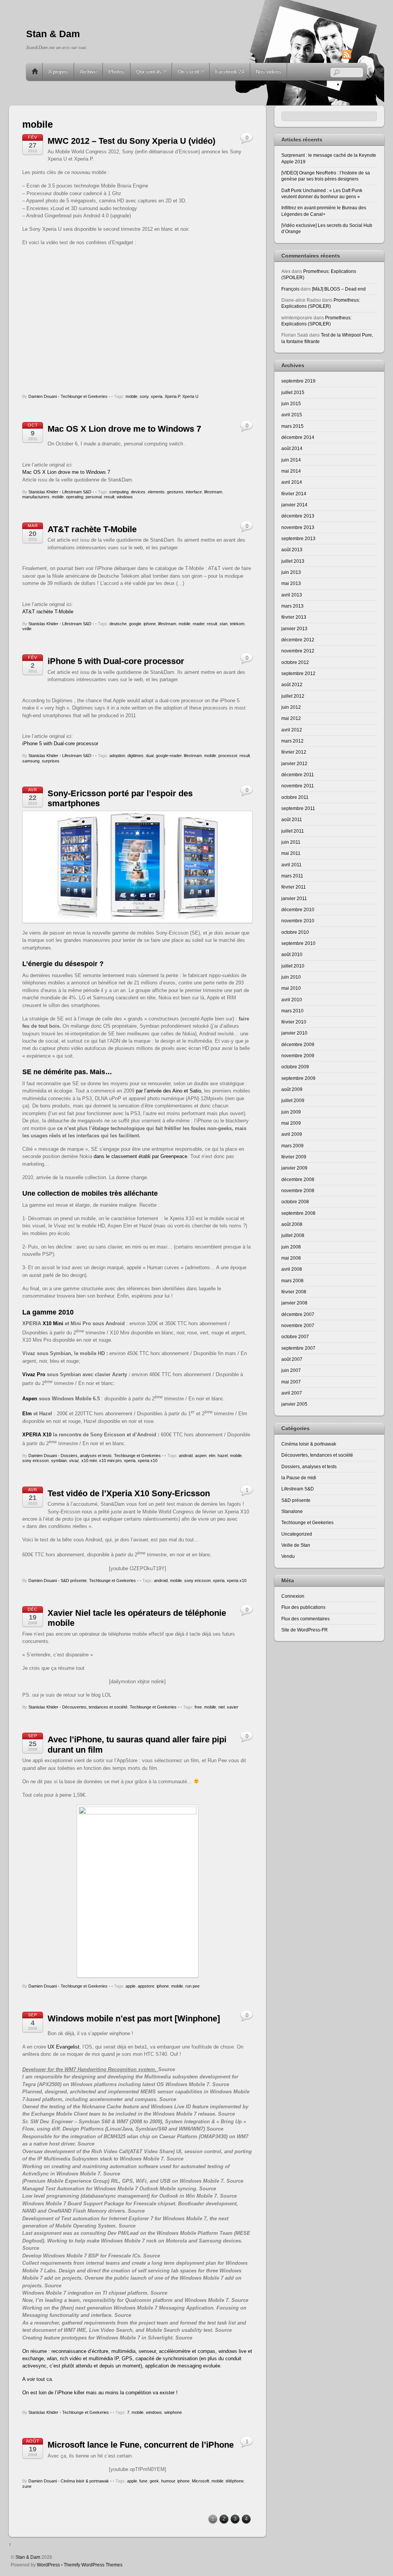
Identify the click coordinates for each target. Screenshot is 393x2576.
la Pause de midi (299, 1478)
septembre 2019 (298, 381)
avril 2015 (292, 415)
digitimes (135, 756)
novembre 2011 (298, 786)
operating (75, 497)
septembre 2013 (298, 538)
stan (224, 624)
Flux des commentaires (305, 1619)
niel (221, 1707)
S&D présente (74, 1580)
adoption (117, 756)
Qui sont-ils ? (151, 71)
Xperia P (172, 396)
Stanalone (292, 1511)
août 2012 (292, 684)
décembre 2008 (298, 1179)
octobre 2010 (295, 932)
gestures (175, 492)
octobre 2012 (295, 662)
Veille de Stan (296, 1545)
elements (156, 492)
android (186, 1456)
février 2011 (294, 887)
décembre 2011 (298, 775)
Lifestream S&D (77, 492)
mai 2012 (291, 718)
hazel (223, 1456)
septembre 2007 (298, 1348)
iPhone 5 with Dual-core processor (116, 661)
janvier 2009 (294, 1168)
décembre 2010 (298, 909)
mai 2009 (291, 1123)
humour (168, 2481)
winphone (173, 2412)
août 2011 (292, 819)
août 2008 (292, 1224)
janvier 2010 (294, 1033)
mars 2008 (292, 1281)
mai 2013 (291, 583)
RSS (358, 54)
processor (228, 756)
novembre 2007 (298, 1325)
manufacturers (36, 497)
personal (94, 497)
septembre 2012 (298, 673)
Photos (116, 71)
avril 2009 (292, 1134)
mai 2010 (291, 988)
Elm (27, 1414)
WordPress (48, 2565)
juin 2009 (291, 1112)
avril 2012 (292, 730)
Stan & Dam (28, 2557)
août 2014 (292, 448)
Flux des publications (303, 1607)
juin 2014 (291, 460)
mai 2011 (291, 853)
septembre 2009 (298, 1078)
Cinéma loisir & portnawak (85, 2481)
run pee (192, 1986)
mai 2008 (291, 1258)
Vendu (288, 1556)
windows (125, 497)
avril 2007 (292, 1393)
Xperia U (190, 396)
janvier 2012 (294, 763)
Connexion (293, 1596)
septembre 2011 (298, 808)
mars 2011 (292, 876)
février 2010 (294, 1022)
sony (144, 396)
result (109, 497)
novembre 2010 (298, 921)
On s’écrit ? (191, 71)
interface (194, 492)
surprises (51, 761)
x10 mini (89, 1460)
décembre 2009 (298, 1044)
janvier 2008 (294, 1303)
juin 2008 (291, 1247)
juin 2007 (291, 1370)
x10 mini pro (110, 1460)
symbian (59, 1460)
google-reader (169, 756)
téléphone (235, 2481)
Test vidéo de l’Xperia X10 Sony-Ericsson (129, 1493)
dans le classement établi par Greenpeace (140, 1156)
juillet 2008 (293, 1235)
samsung (31, 761)
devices (138, 492)
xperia (157, 396)
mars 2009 (292, 1146)
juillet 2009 (293, 1100)
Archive (88, 71)
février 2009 (294, 1157)
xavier (233, 1707)
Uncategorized (297, 1534)
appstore (146, 1986)
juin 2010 (291, 977)
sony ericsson (36, 1460)
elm (212, 1456)
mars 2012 (292, 741)
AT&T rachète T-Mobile (92, 529)
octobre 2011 (295, 797)
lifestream (213, 492)
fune (143, 2481)
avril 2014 (292, 482)
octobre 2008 (295, 1202)
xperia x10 (148, 1460)
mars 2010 (292, 1011)
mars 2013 (292, 606)
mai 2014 (291, 471)
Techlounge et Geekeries (84, 396)
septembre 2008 (298, 1213)
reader (199, 624)
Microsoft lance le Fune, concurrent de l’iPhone (141, 2445)
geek (154, 2481)
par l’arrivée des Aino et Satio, (168, 1091)
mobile (131, 396)
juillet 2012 (293, 696)
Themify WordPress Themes (93, 2565)
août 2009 (292, 1089)
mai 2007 (291, 1382)
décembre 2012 (298, 640)
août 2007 (292, 1359)
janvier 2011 (294, 898)
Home (35, 72)
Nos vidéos (268, 71)
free (198, 1707)
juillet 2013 (293, 561)
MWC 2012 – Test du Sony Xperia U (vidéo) (131, 141)
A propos (58, 71)
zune (27, 2486)
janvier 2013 (294, 628)
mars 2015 (292, 426)
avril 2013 (292, 595)
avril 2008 (292, 1269)
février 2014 (294, 494)
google (135, 624)
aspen (201, 1456)
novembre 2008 (298, 1190)
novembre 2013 (298, 527)
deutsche (118, 624)
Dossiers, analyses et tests (86, 1456)
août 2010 (292, 954)
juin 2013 (291, 572)
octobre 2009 (295, 1067)
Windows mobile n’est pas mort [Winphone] (134, 2018)
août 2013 (292, 550)
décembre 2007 (298, 1314)
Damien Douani (43, 396)
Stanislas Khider (43, 492)
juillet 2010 (293, 966)
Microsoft (201, 2481)
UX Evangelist (64, 2047)
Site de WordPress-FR (305, 1630)
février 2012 (294, 752)
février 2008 (294, 1292)
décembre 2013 (298, 516)
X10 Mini (53, 1323)
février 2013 (294, 617)
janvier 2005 (294, 1404)
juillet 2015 (293, 392)
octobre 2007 (295, 1336)
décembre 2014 (298, 437)
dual (150, 756)
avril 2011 (291, 865)
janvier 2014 (294, 505)
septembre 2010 (298, 943)
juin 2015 (291, 403)
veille (27, 629)
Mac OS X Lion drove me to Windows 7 (124, 429)
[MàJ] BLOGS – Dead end (339, 289)
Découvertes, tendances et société (95, 1707)
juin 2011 (291, 842)
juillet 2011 (293, 831)
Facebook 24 (230, 71)
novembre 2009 (298, 1056)
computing (119, 492)
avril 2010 (292, 1000)
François (290, 289)
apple (130, 1986)
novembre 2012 (298, 651)
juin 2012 (291, 707)
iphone (150, 624)
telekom (237, 624)
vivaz (74, 1460)
